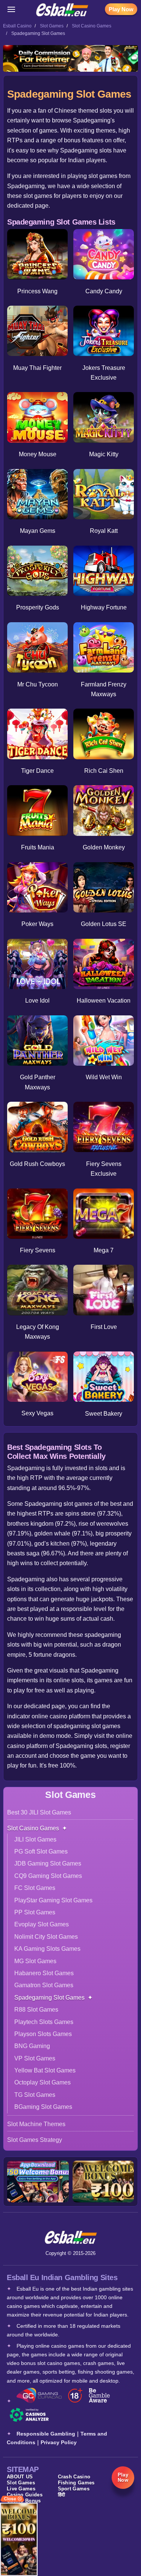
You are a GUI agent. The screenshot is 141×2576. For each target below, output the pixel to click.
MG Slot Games (35, 1961)
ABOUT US (20, 2477)
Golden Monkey (104, 847)
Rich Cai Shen (104, 771)
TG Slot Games (35, 2095)
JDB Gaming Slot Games (48, 1863)
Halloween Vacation (104, 1001)
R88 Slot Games (36, 2010)
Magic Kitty (104, 454)
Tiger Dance (37, 771)
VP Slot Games (35, 2058)
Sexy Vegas (37, 1413)
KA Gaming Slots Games (47, 1949)
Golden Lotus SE (104, 924)
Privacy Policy (59, 2442)
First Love (104, 1327)
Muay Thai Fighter (37, 368)
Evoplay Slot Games (42, 1924)
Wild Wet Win (104, 1077)
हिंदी (62, 2495)
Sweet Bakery (104, 1414)
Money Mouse (38, 454)
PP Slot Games (35, 1912)
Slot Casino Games (92, 26)
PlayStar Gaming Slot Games (53, 1900)
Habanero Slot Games (44, 1973)
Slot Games (52, 26)
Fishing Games (76, 2483)
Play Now (121, 9)
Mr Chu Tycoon (38, 684)
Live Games (21, 2489)
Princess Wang (37, 291)
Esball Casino (17, 26)
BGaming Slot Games (43, 2107)
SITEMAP (23, 2469)
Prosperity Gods (38, 607)
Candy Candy (104, 291)
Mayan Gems (38, 531)
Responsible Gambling (46, 2434)
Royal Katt (104, 531)
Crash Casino (74, 2477)
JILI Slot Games (35, 1839)
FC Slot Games (35, 1888)
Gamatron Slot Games (44, 1985)
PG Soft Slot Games (41, 1851)
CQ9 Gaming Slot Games (48, 1876)
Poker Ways (37, 924)
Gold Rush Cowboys (37, 1164)
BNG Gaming (32, 2046)
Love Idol (37, 1001)
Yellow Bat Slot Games (45, 2070)
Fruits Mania (38, 847)
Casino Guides (25, 2495)
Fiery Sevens (38, 1250)
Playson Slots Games (43, 2034)
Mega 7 (104, 1250)
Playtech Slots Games (44, 2022)
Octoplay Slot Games (42, 2082)
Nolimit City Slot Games (46, 1937)
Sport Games (74, 2489)
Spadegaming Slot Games (49, 1998)
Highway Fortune (104, 607)
